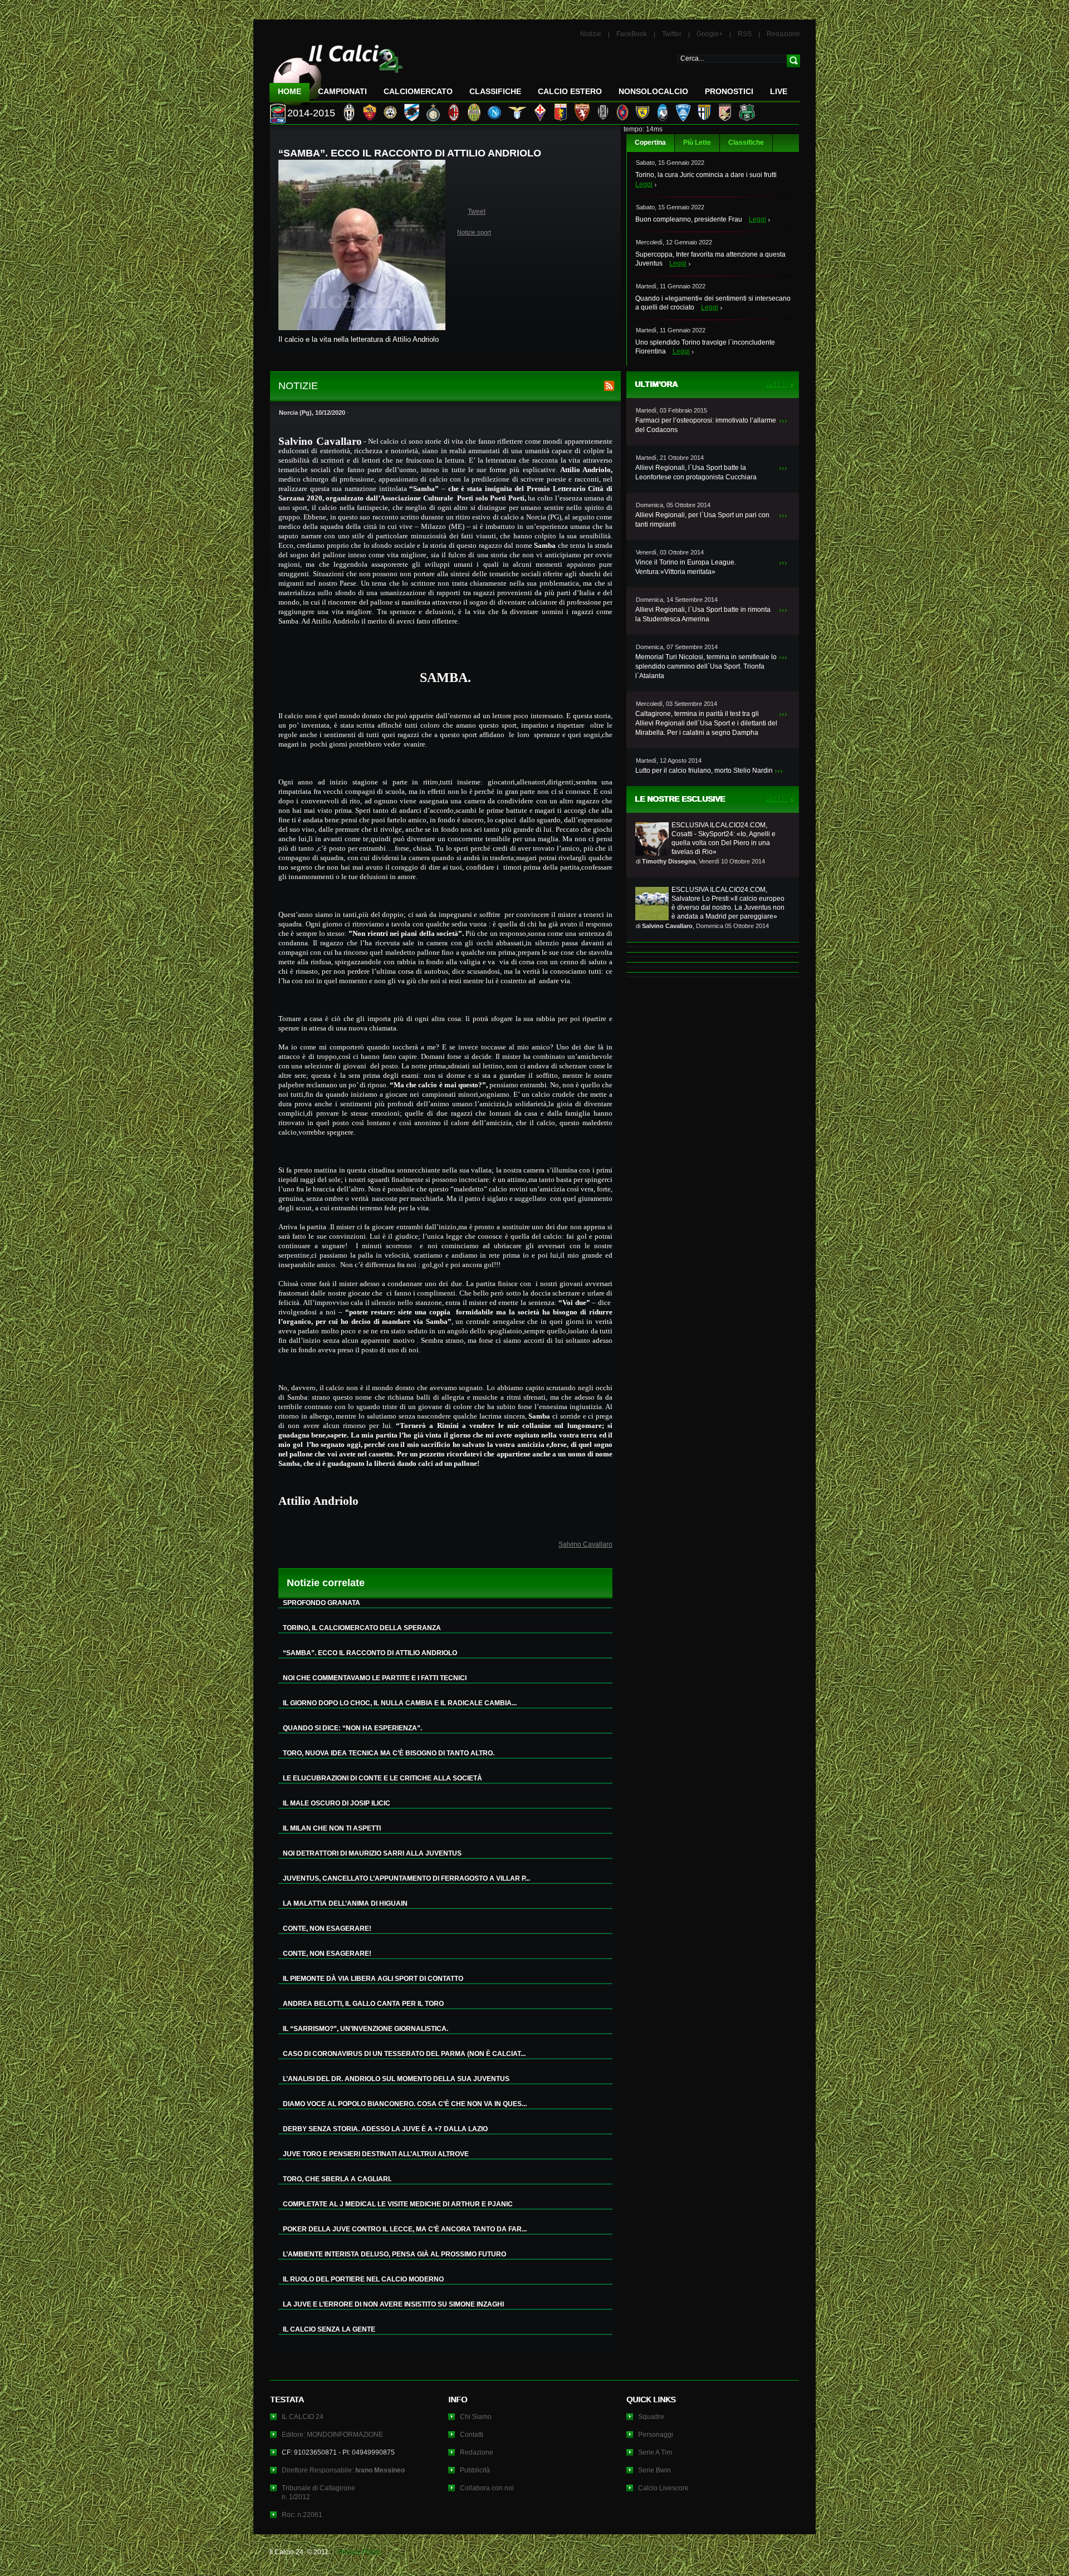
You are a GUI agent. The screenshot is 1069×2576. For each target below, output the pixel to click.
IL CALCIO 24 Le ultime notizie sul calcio (336, 70)
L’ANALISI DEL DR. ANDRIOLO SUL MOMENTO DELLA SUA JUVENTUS (396, 2079)
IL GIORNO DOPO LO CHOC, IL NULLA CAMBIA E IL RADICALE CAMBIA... (400, 1703)
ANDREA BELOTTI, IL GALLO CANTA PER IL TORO (363, 2004)
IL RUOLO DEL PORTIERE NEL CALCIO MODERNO (363, 2279)
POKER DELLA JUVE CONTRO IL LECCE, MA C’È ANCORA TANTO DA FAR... (405, 2229)
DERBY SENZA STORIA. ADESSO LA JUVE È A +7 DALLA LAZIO (385, 2129)
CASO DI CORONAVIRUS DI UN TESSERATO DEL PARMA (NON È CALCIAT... (404, 2054)
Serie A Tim (655, 2452)
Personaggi (656, 2435)
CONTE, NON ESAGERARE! (327, 1929)
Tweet (477, 212)
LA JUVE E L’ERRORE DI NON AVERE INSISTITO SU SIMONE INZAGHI (393, 2304)
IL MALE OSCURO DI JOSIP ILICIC (337, 1803)
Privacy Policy (359, 2552)
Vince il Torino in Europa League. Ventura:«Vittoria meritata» (686, 567)
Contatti (472, 2435)
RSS (745, 34)
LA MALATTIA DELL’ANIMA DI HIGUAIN (345, 1903)
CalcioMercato (418, 91)
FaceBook (632, 34)
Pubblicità (475, 2470)
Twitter (672, 34)
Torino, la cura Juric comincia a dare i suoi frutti (706, 175)
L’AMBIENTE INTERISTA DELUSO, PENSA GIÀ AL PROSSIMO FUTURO (394, 2254)
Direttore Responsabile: (343, 2470)
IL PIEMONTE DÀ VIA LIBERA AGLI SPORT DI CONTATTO (373, 1979)
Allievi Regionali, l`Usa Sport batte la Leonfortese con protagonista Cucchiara (696, 472)
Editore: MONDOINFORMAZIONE (332, 2435)
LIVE (779, 91)
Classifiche (746, 143)
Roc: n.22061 (302, 2515)
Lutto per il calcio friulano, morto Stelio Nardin (704, 771)
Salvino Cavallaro (585, 1544)
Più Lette (697, 143)
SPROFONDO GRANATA (322, 1603)
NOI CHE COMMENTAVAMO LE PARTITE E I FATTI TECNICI (375, 1678)
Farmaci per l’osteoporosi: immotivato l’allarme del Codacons (706, 425)
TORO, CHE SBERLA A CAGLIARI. (337, 2179)
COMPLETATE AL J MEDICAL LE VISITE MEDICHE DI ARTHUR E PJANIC (398, 2204)
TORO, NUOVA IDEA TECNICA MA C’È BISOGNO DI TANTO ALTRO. (389, 1753)
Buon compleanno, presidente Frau (689, 219)
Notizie (591, 34)
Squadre (651, 2417)
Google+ (710, 34)
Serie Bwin (654, 2470)
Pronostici (729, 91)
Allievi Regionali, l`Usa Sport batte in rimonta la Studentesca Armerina (703, 614)
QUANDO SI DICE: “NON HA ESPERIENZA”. (352, 1728)
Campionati (342, 91)
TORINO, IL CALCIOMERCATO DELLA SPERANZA (362, 1628)
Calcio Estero (570, 91)
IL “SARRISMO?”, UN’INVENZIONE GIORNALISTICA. (366, 2029)
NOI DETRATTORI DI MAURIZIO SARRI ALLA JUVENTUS (372, 1853)
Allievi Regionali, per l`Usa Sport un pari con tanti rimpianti (702, 520)
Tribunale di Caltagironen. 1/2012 (318, 2492)
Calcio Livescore (663, 2488)
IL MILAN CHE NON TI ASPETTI (332, 1828)
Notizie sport (474, 232)
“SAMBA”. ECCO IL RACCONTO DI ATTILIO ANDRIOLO (370, 1653)
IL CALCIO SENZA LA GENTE (329, 2329)
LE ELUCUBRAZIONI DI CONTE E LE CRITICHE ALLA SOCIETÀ (383, 1778)
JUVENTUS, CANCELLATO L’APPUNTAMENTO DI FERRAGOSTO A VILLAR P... (406, 1878)
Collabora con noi (487, 2488)
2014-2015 (311, 113)
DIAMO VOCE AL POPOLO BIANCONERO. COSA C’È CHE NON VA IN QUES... (405, 2104)
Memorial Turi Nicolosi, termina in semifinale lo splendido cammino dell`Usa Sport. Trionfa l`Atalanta (706, 666)
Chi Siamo (476, 2417)
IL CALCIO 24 (303, 2417)
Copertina (650, 143)
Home (290, 91)
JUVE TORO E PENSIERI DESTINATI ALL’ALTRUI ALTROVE (376, 2154)
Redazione (783, 34)
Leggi (644, 184)
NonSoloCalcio (653, 91)
